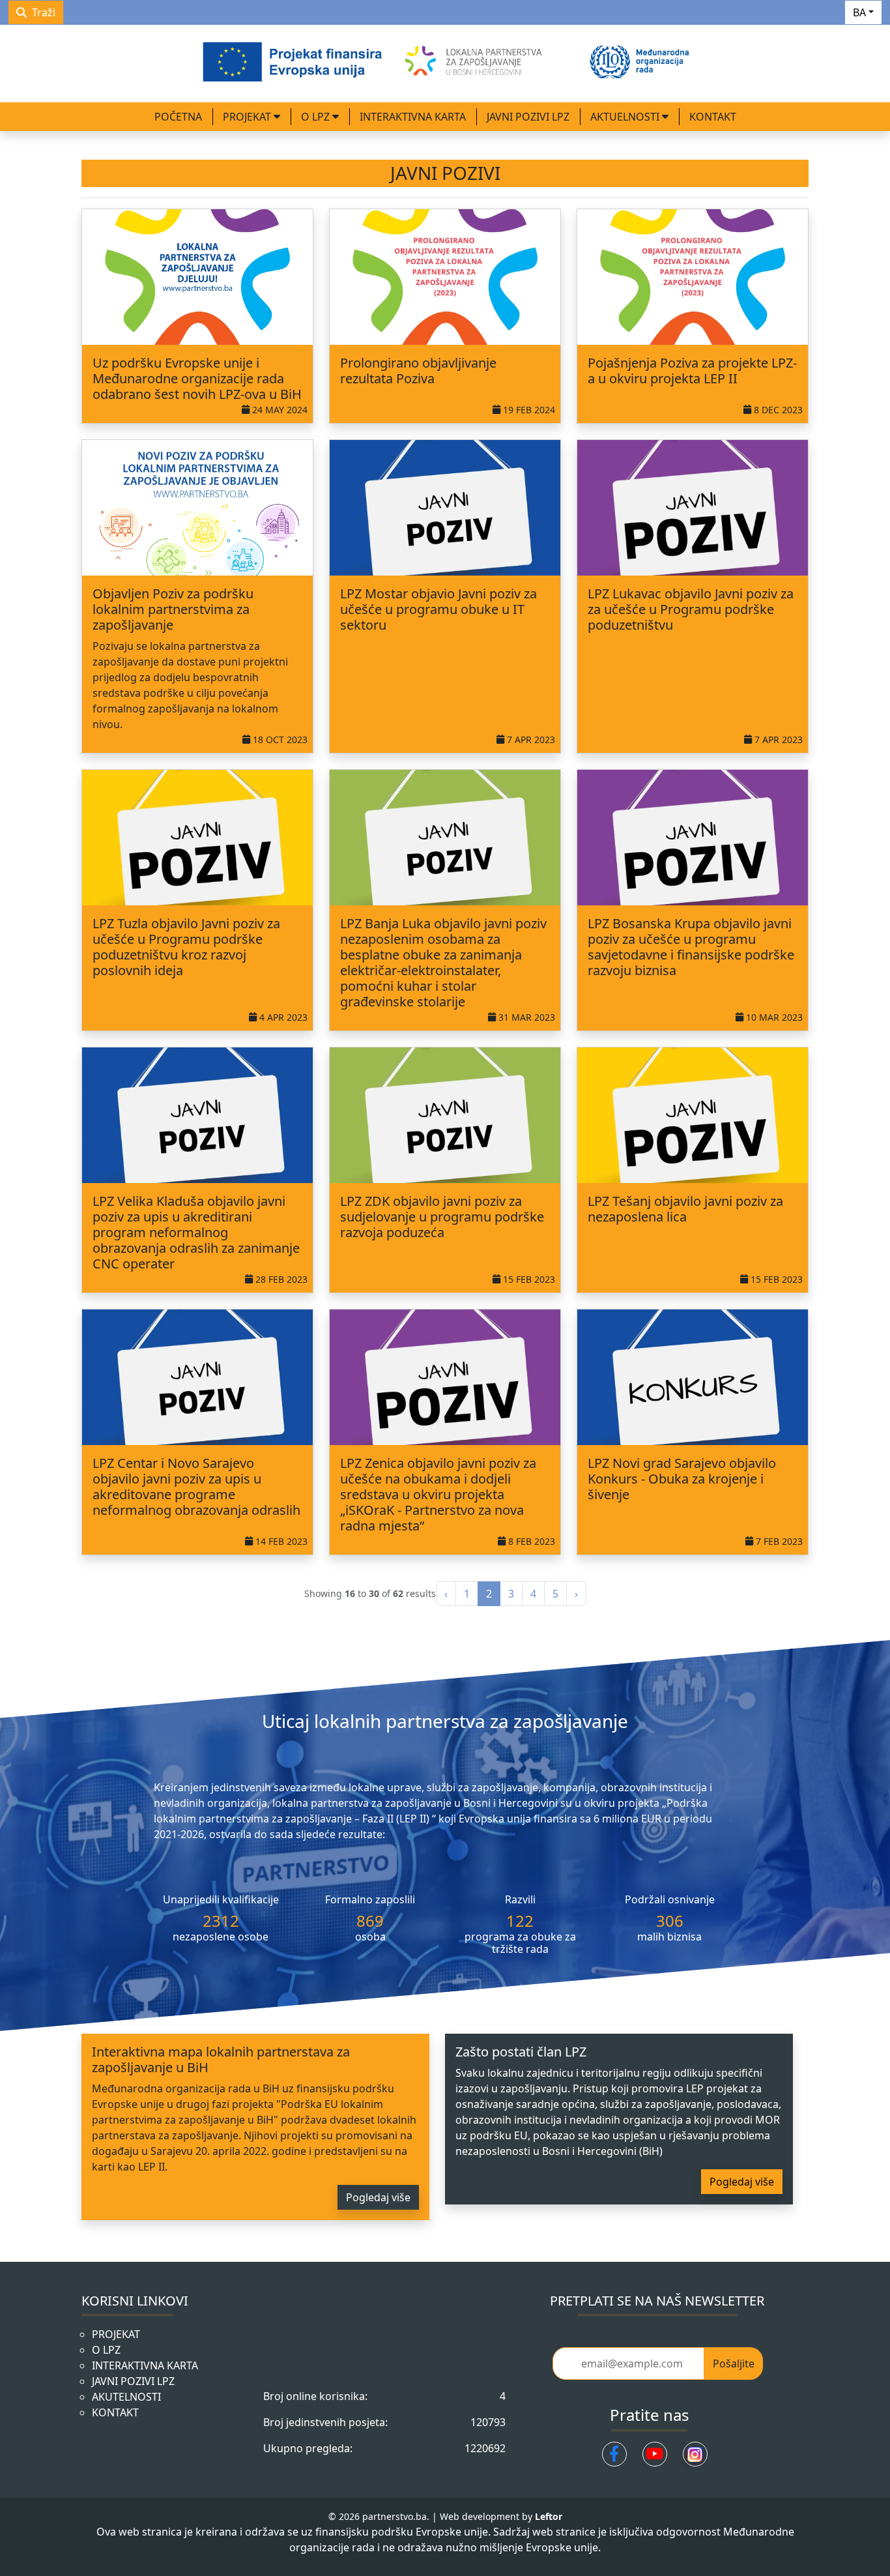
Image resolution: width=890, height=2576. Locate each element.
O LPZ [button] (317, 117)
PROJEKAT (116, 2334)
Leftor (549, 2516)
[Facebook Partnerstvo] (614, 2454)
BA (859, 12)
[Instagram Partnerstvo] (695, 2454)
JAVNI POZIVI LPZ (528, 117)
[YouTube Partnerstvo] (655, 2454)
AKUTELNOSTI (126, 2397)
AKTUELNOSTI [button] (626, 117)
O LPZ (106, 2350)
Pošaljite (734, 2364)
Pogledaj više (378, 2197)
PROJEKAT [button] (248, 117)
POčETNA (178, 117)
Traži (44, 12)
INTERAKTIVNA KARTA (413, 117)
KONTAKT (713, 117)
